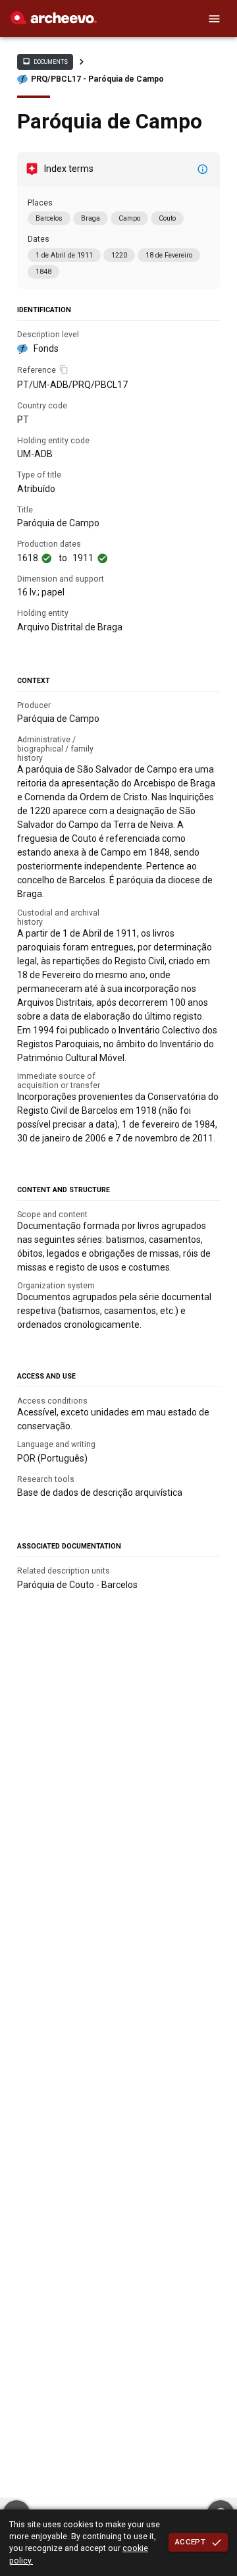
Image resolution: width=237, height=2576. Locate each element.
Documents (45, 61)
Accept (190, 2542)
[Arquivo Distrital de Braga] (54, 21)
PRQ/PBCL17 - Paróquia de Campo (97, 79)
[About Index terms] (203, 169)
